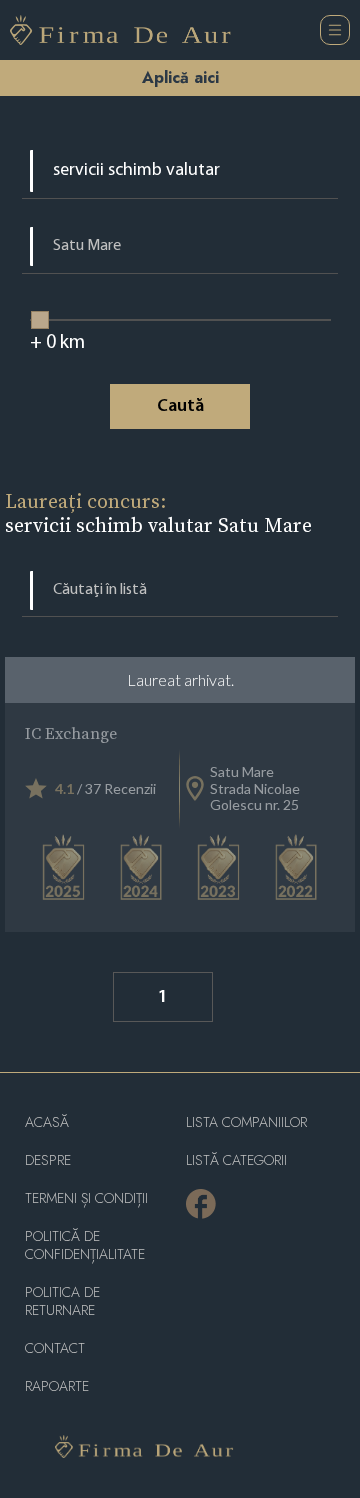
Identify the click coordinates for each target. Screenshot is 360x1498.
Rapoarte (57, 1386)
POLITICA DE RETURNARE (62, 1301)
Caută (180, 407)
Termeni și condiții (86, 1198)
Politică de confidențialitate (85, 1245)
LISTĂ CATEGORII (236, 1160)
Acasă (47, 1122)
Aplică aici (180, 77)
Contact (55, 1348)
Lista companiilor (246, 1122)
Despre (48, 1160)
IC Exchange (71, 733)
